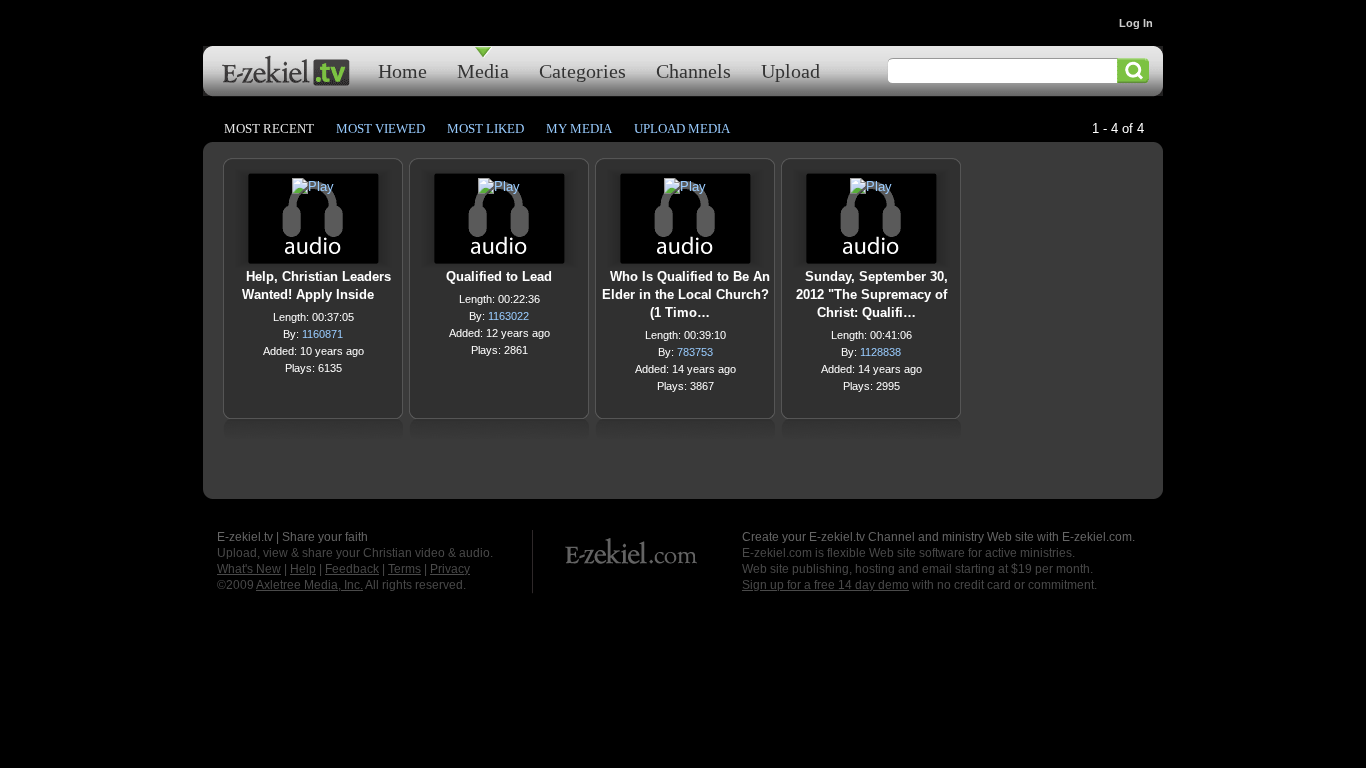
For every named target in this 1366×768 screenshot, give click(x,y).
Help (303, 569)
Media (483, 70)
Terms (404, 569)
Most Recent (269, 128)
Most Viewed (380, 128)
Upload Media (682, 128)
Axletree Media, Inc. (309, 585)
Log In (1136, 23)
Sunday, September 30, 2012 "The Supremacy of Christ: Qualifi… (872, 294)
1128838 (880, 352)
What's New (249, 569)
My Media (579, 128)
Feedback (352, 569)
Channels (693, 70)
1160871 (322, 334)
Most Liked (485, 128)
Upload (790, 70)
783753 (695, 352)
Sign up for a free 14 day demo (825, 585)
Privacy (450, 569)
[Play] (313, 191)
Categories (582, 70)
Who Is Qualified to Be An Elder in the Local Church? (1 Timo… (686, 294)
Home (402, 70)
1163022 (508, 316)
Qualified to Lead (499, 276)
